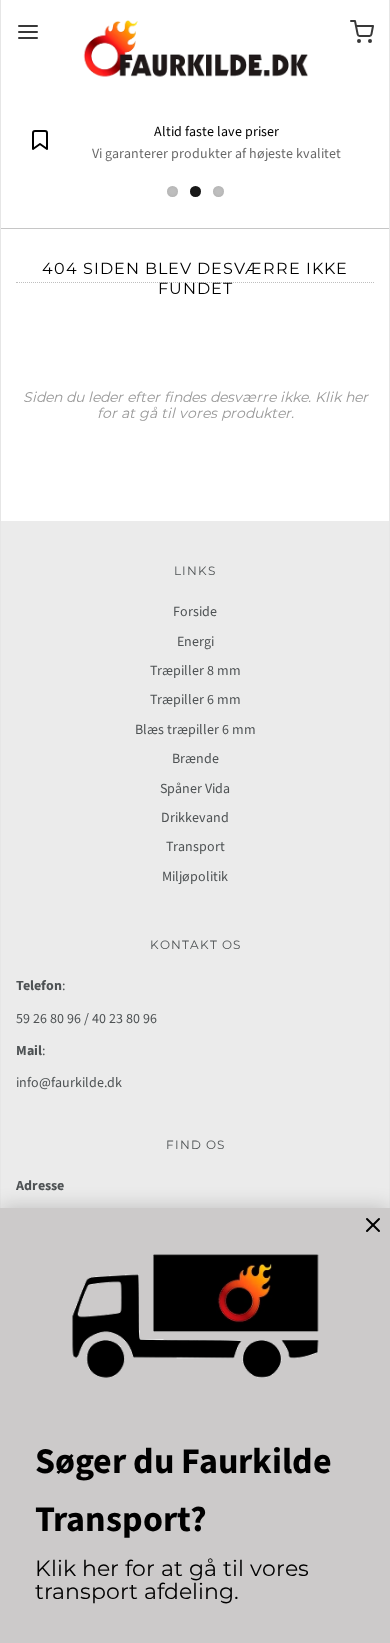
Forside (195, 612)
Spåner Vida (195, 789)
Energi (195, 642)
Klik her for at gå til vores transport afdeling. (172, 1579)
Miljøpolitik (195, 877)
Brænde (195, 759)
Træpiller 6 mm (195, 700)
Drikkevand (195, 818)
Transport (195, 847)
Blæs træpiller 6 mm (195, 730)
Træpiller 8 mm (195, 671)
